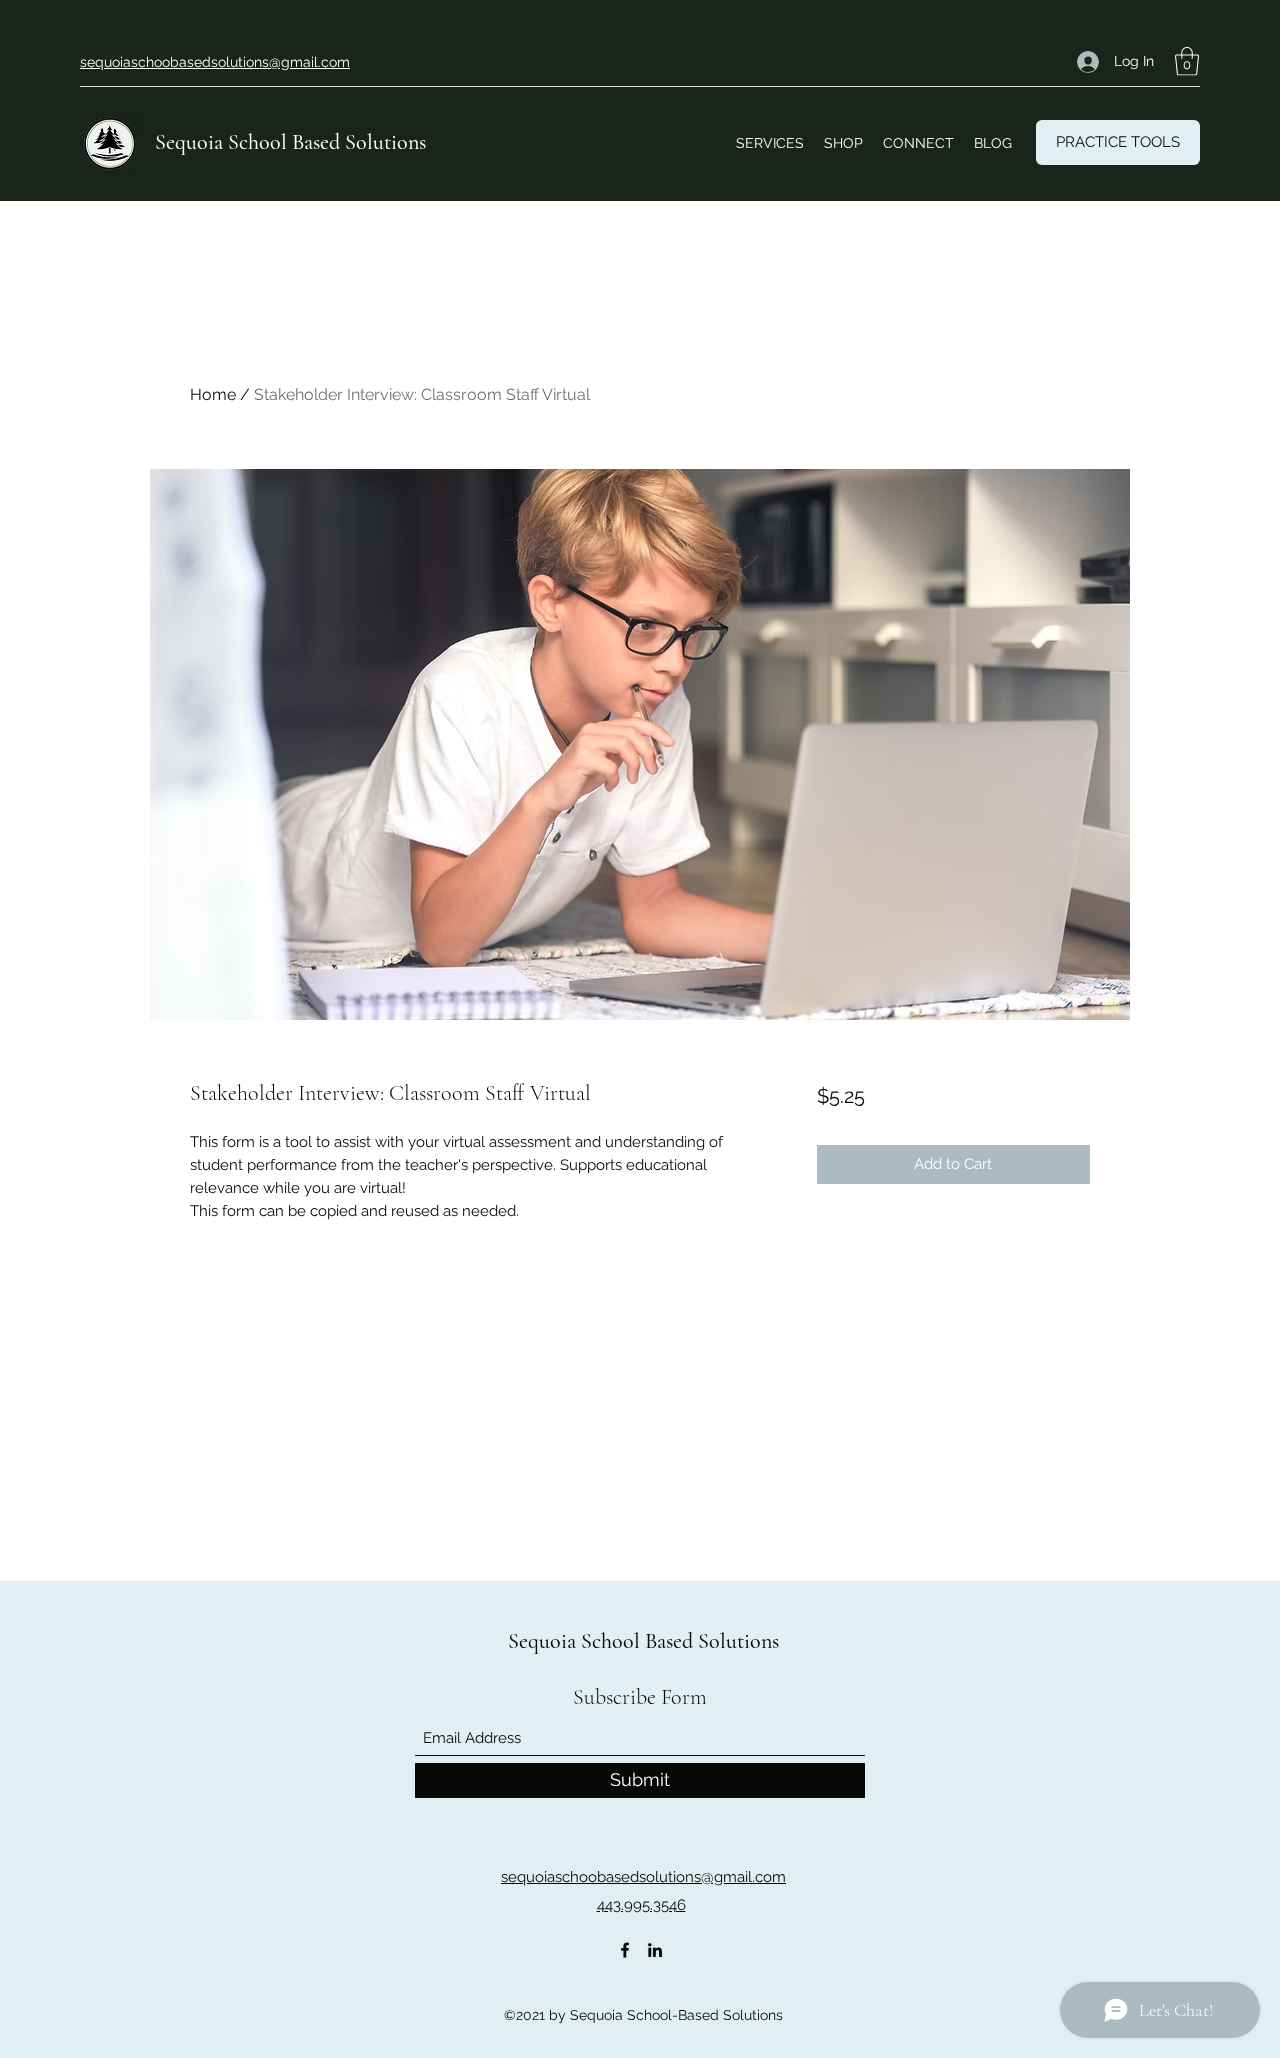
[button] (1187, 61)
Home (213, 394)
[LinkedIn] (655, 1950)
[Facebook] (625, 1950)
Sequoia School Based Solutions (290, 142)
